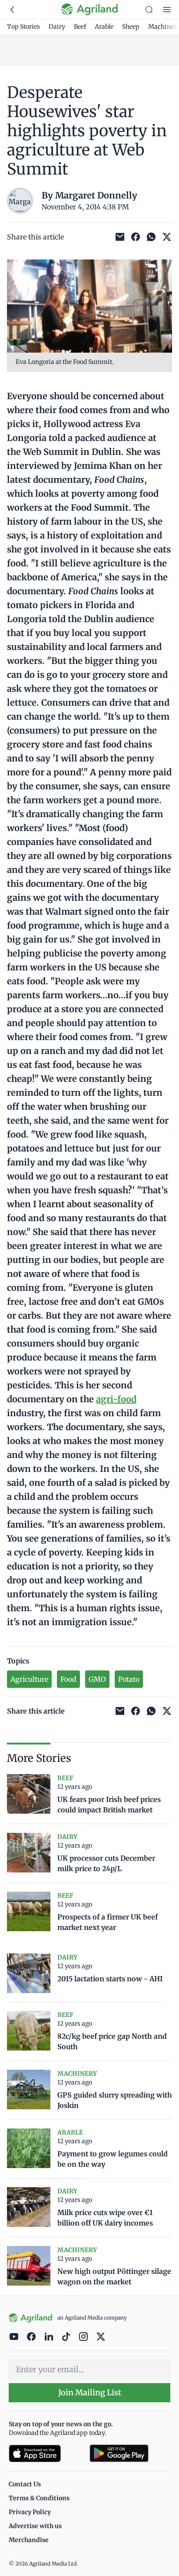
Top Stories (23, 27)
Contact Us (25, 2484)
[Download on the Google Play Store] (130, 2453)
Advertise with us (35, 2526)
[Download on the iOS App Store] (46, 2453)
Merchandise (29, 2540)
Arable (104, 27)
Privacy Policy (30, 2512)
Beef (80, 27)
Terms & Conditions (39, 2498)
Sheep (131, 27)
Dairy (57, 27)
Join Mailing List (90, 2392)
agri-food (116, 1399)
